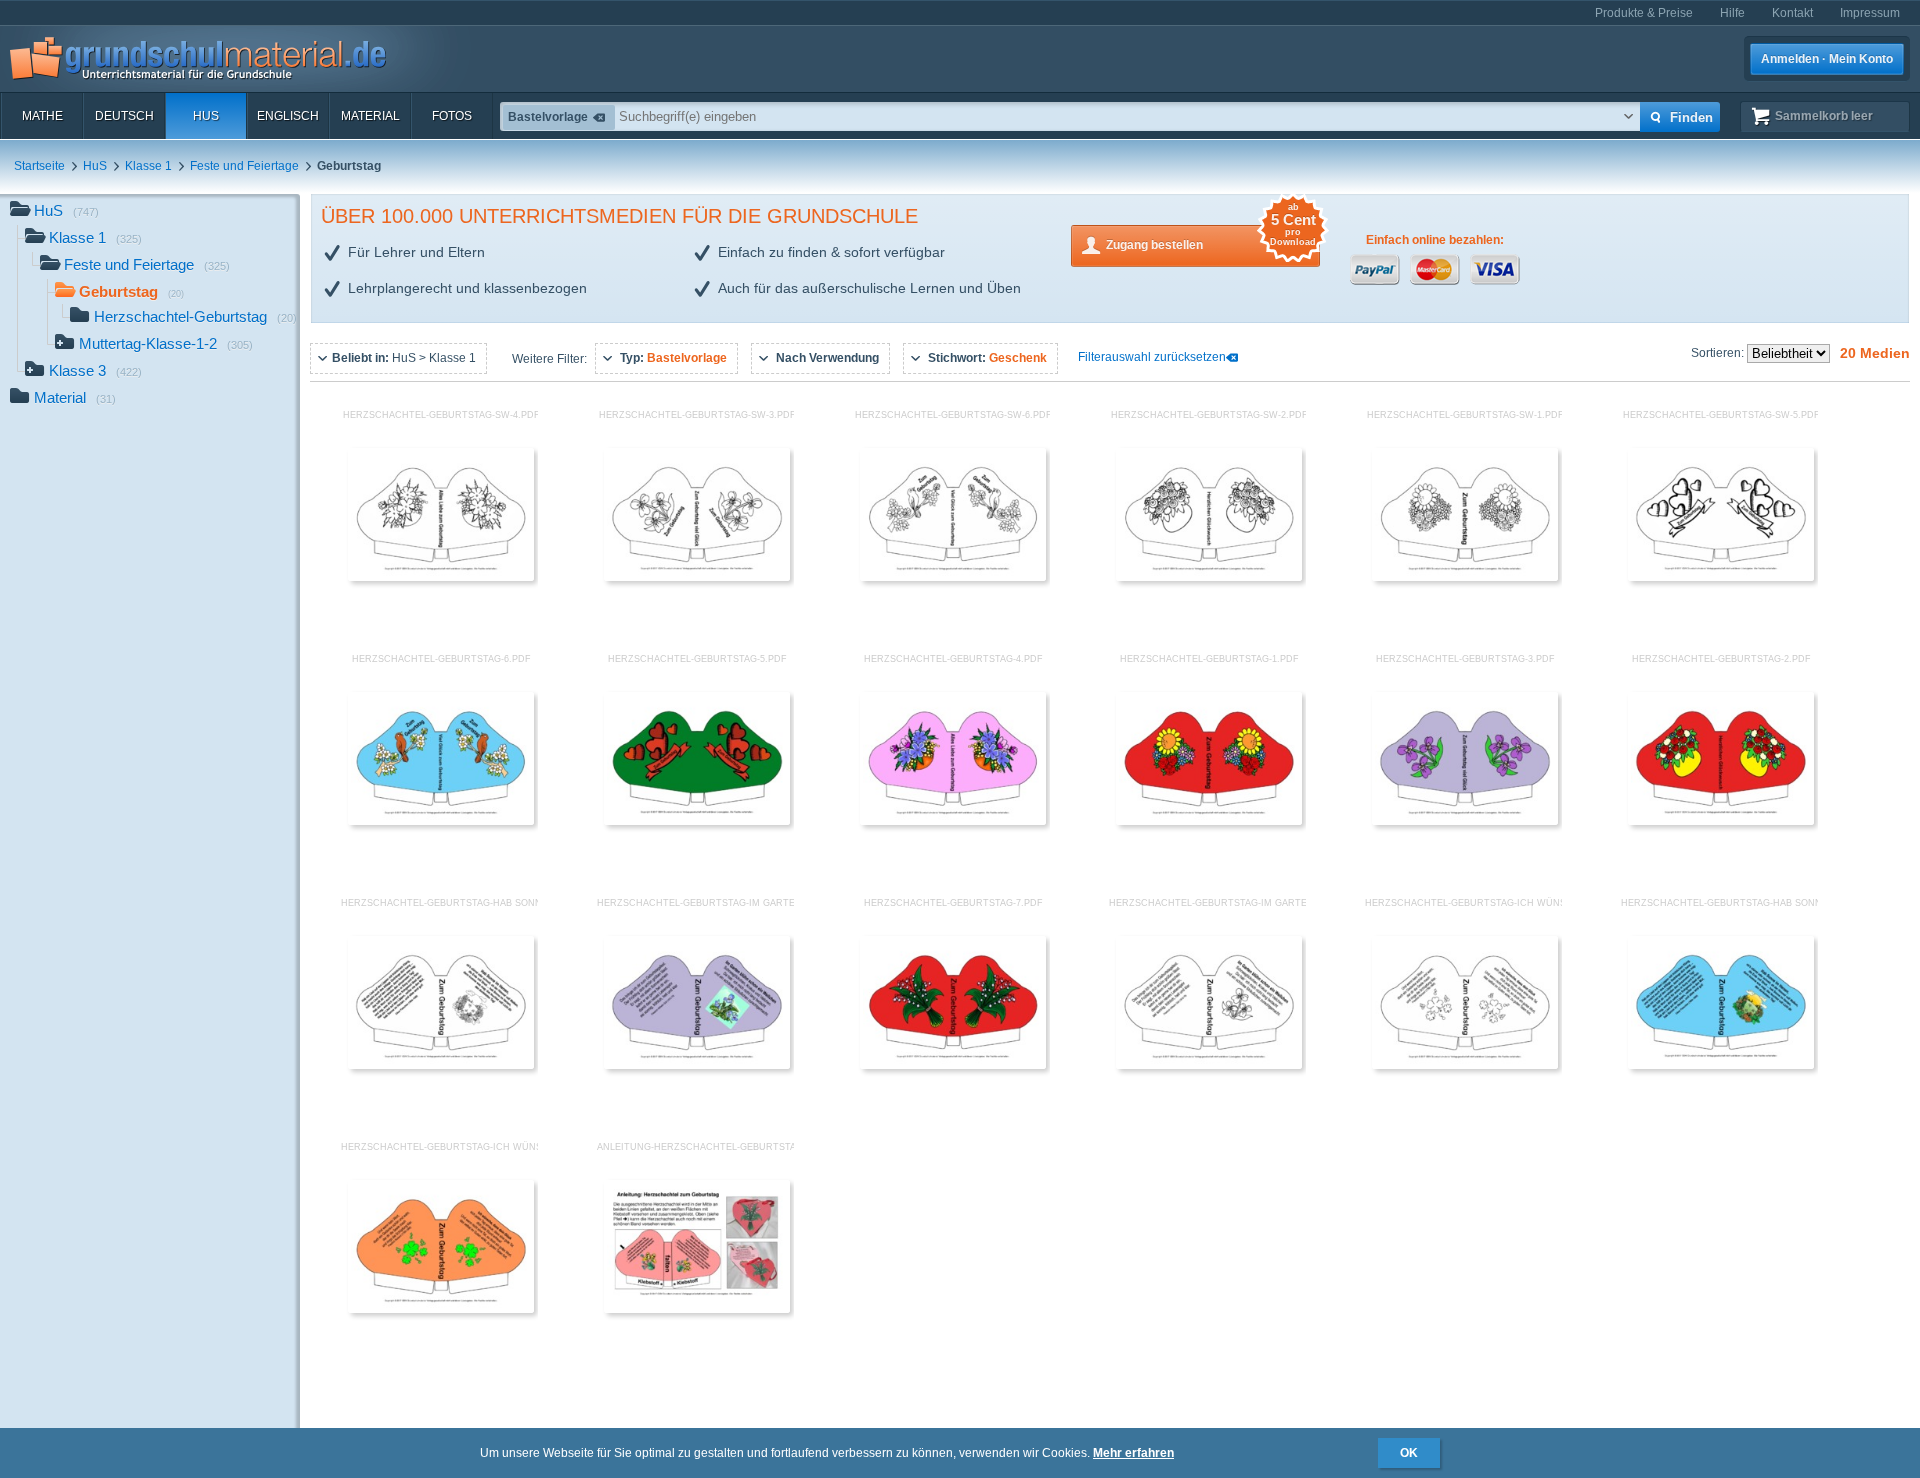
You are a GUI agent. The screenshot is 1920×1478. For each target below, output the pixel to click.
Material (370, 116)
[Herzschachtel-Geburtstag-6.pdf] (441, 821)
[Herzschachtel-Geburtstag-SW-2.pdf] (1209, 577)
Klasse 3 (95, 370)
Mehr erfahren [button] (1133, 1453)
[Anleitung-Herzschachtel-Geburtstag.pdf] (697, 1309)
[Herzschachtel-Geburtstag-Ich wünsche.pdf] (441, 1309)
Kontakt (1792, 13)
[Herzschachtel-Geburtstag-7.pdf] (953, 1065)
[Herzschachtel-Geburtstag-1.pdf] (1209, 821)
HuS (206, 116)
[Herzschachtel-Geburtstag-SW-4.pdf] (441, 577)
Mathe (42, 116)
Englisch (288, 116)
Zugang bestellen (1211, 238)
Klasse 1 (148, 166)
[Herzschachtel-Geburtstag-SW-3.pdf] (697, 577)
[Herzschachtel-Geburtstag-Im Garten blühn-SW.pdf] (1209, 1065)
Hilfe (1732, 13)
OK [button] (1409, 1453)
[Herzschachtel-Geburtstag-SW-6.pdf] (953, 577)
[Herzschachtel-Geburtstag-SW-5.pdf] (1721, 577)
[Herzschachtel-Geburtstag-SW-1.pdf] (1465, 577)
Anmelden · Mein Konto (1827, 59)
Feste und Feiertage (244, 166)
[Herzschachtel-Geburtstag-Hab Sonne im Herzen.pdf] (1721, 1065)
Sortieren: (1719, 353)
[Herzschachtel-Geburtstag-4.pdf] (953, 821)
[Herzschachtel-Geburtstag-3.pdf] (1465, 821)
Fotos (452, 116)
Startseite (39, 166)
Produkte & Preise (1644, 13)
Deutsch (124, 116)
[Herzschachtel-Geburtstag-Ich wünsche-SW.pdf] (1465, 1065)
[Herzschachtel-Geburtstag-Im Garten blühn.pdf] (697, 1065)
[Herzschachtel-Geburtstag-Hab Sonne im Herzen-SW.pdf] (441, 1065)
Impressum (1870, 13)
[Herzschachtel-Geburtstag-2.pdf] (1721, 821)
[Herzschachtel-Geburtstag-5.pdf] (697, 821)
